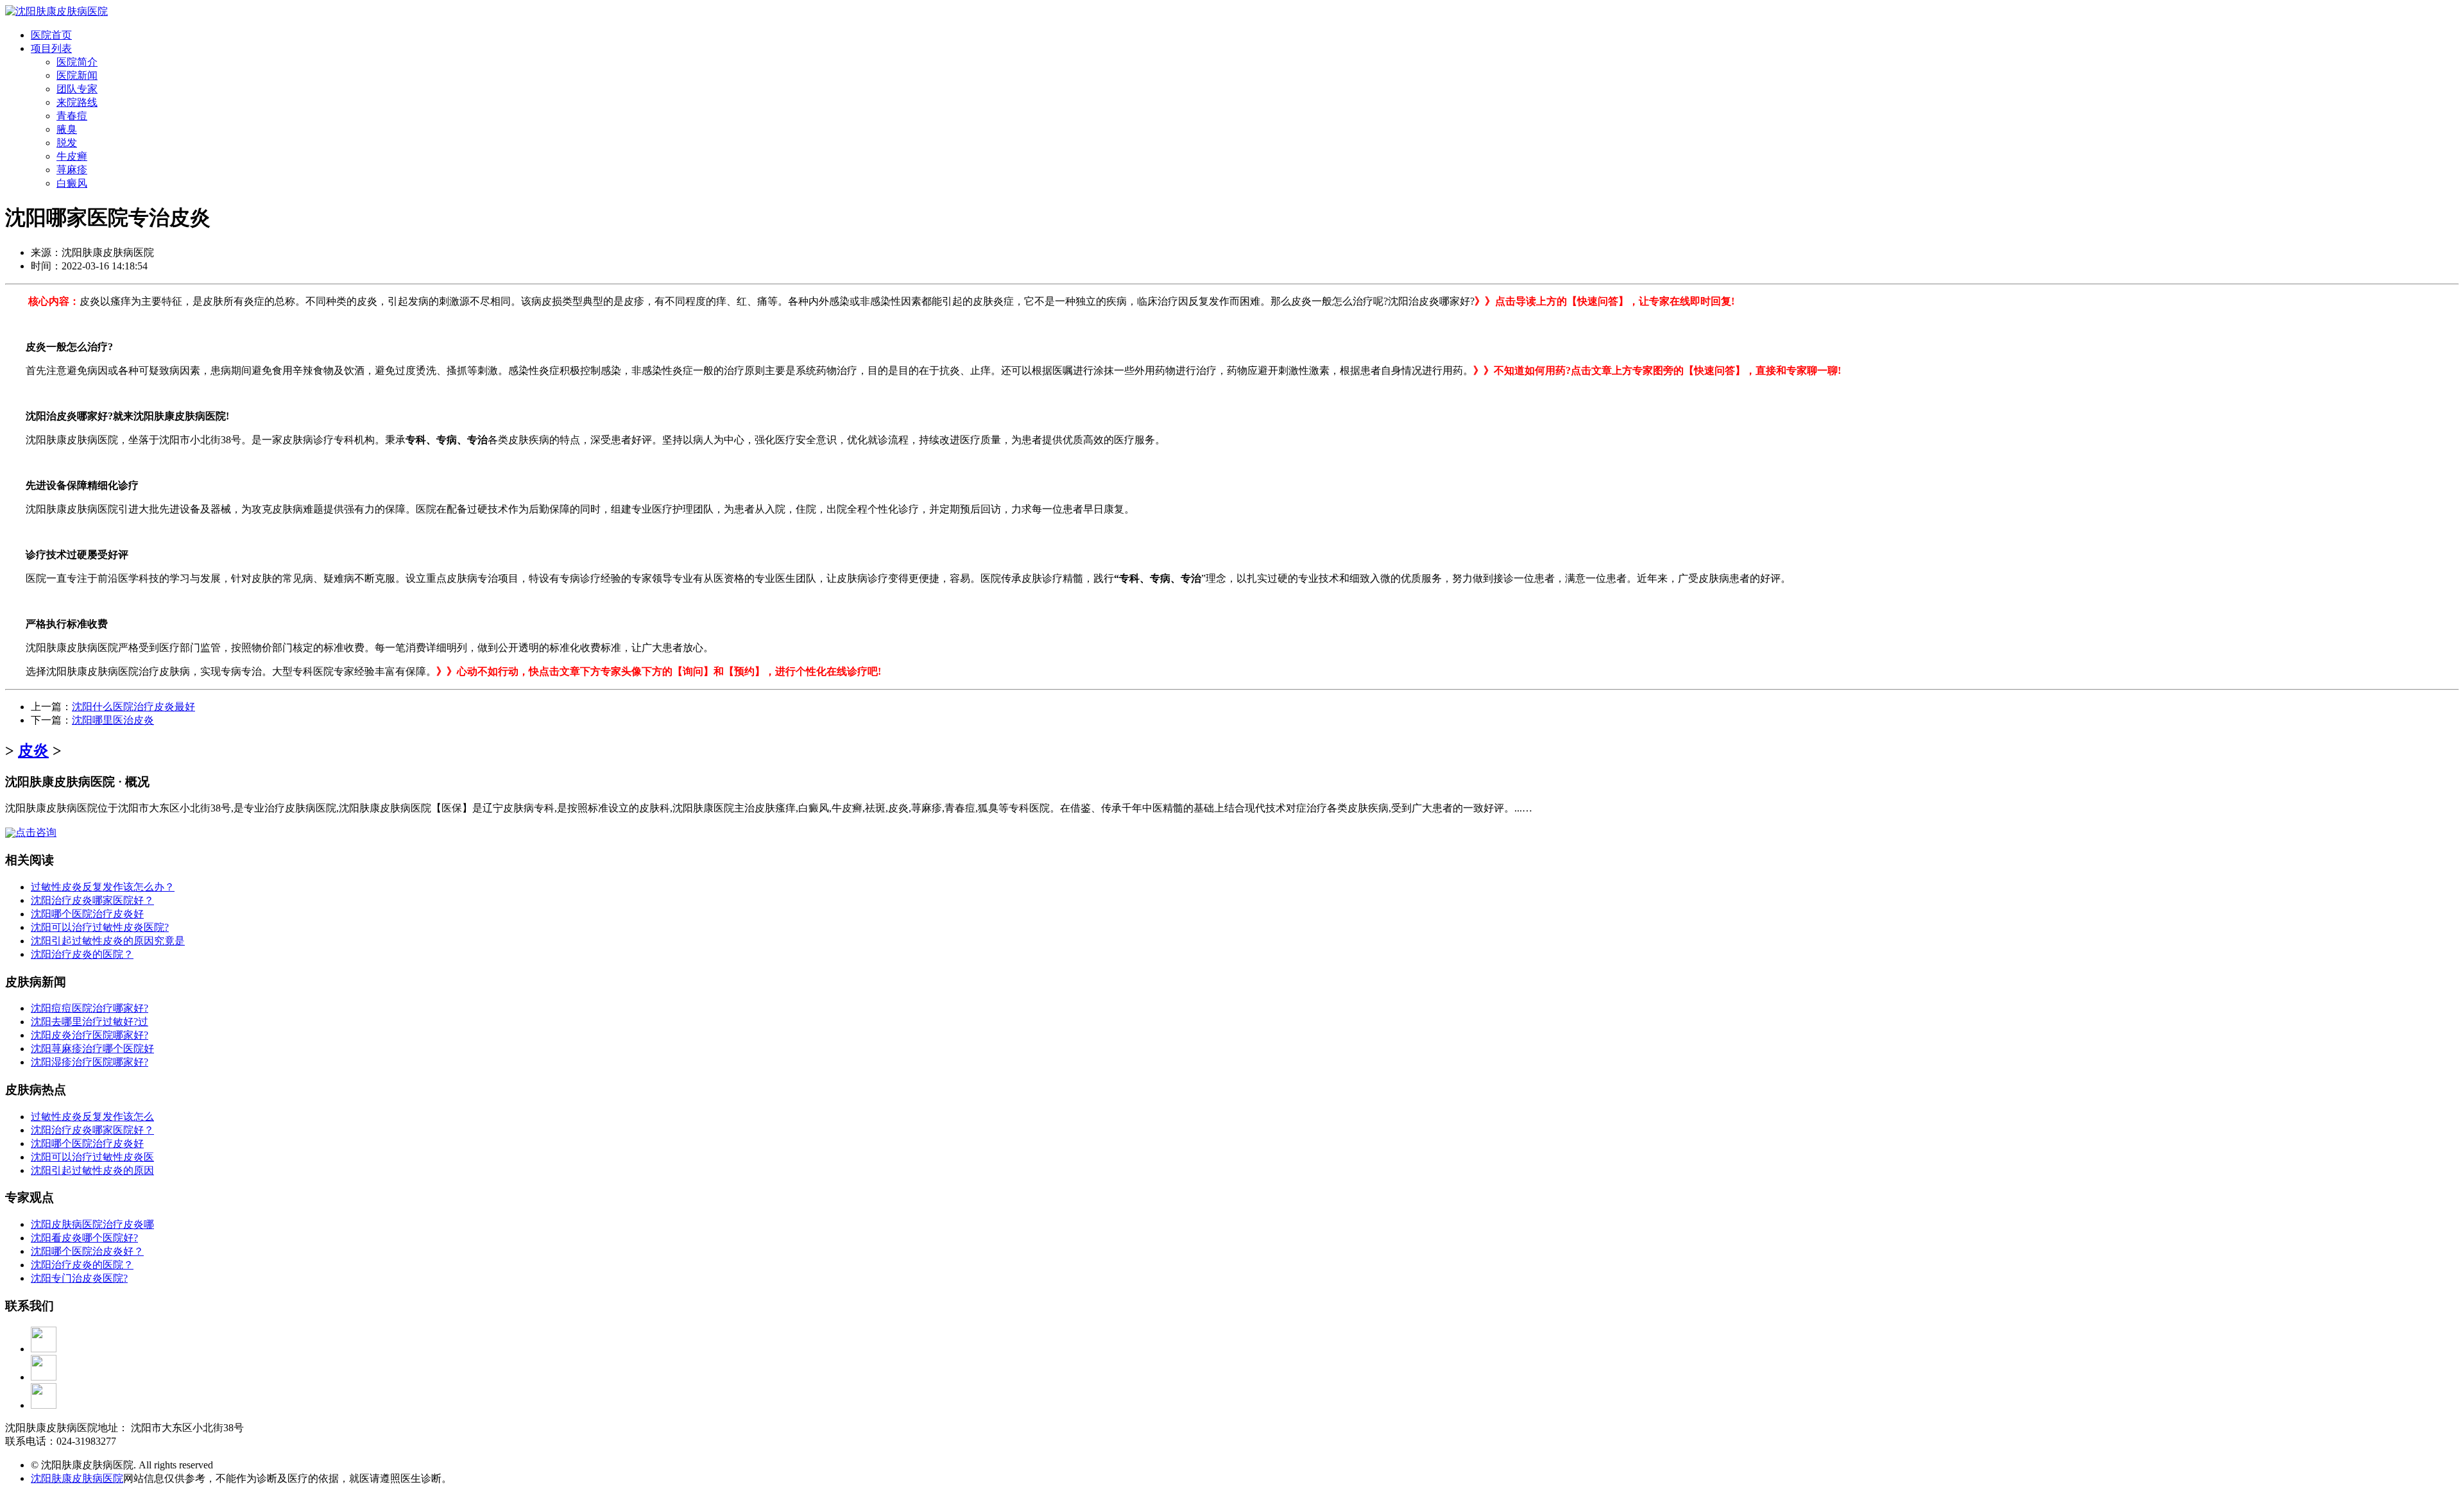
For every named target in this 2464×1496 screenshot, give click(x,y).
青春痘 (72, 116)
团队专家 (77, 89)
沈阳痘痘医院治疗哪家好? (90, 1008)
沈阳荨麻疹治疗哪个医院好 (92, 1049)
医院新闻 (77, 75)
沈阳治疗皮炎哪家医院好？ (92, 900)
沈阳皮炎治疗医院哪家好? (90, 1035)
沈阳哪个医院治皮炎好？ (87, 1251)
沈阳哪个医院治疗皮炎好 (87, 914)
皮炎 (33, 751)
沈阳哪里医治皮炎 (113, 720)
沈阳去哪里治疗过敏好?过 (90, 1022)
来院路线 (77, 102)
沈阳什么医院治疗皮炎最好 (133, 707)
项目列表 (51, 48)
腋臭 (67, 129)
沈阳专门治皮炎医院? (79, 1278)
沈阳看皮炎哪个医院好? (84, 1238)
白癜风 (72, 183)
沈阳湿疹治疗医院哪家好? (90, 1062)
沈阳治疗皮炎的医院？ (82, 954)
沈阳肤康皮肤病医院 (77, 1478)
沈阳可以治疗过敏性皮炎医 (92, 1157)
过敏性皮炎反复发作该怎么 (92, 1117)
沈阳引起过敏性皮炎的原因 (92, 1170)
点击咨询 (36, 832)
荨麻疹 (72, 170)
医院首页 (51, 35)
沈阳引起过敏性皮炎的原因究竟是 (108, 941)
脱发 (67, 143)
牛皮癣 (72, 156)
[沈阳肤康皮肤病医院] (56, 11)
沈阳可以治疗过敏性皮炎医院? (100, 927)
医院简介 (77, 62)
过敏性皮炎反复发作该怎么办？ (103, 887)
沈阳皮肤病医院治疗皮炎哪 (92, 1224)
